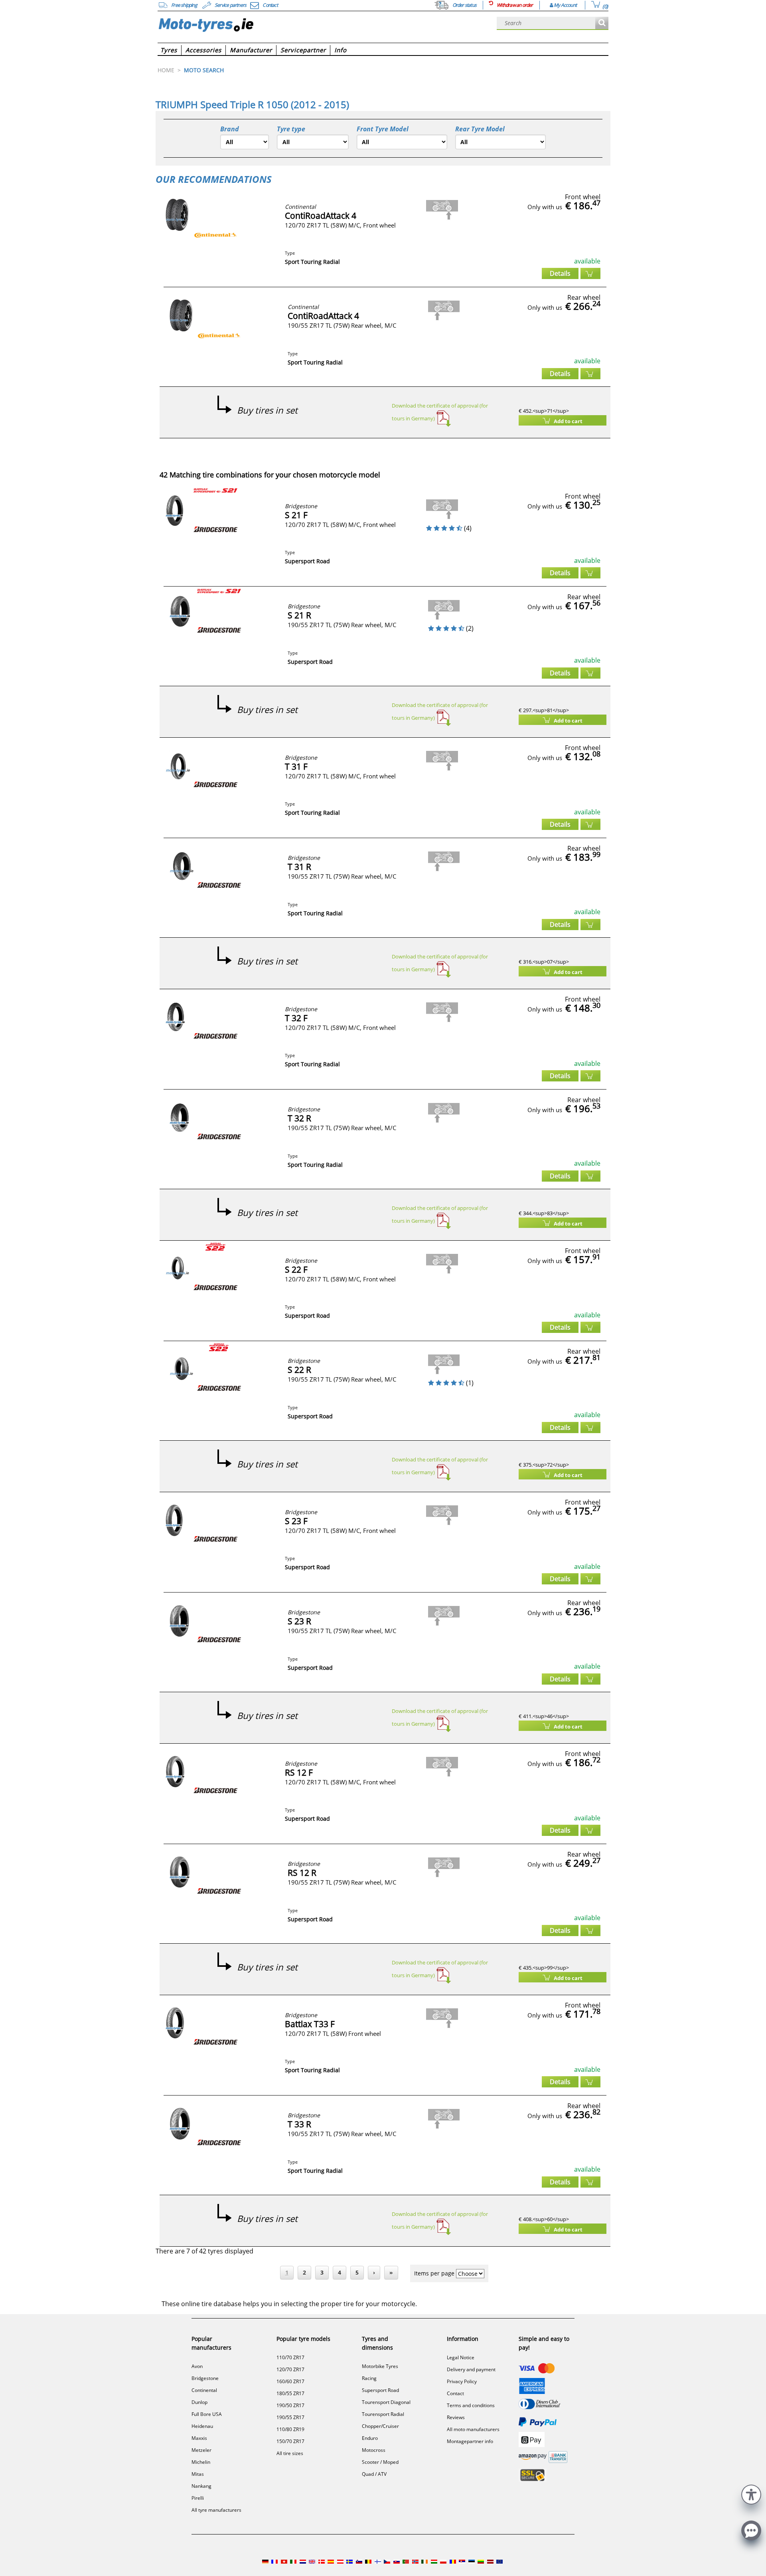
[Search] (602, 23)
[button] (751, 2494)
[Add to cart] (590, 273)
